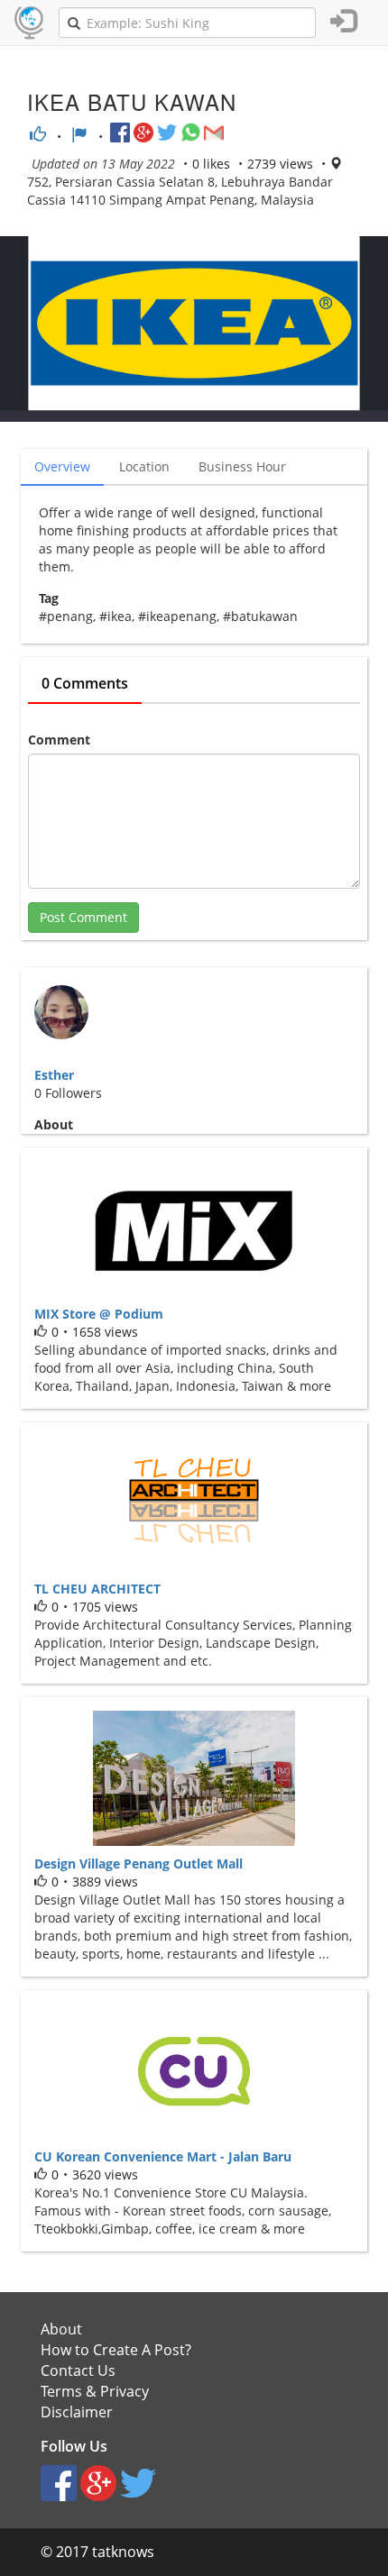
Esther (54, 1075)
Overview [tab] (62, 466)
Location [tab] (144, 466)
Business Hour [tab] (242, 466)
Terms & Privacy (95, 2391)
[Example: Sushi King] (74, 23)
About (61, 2329)
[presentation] (145, 467)
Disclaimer (77, 2412)
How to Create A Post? (116, 2350)
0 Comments (85, 683)
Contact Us (78, 2370)
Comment (59, 740)
